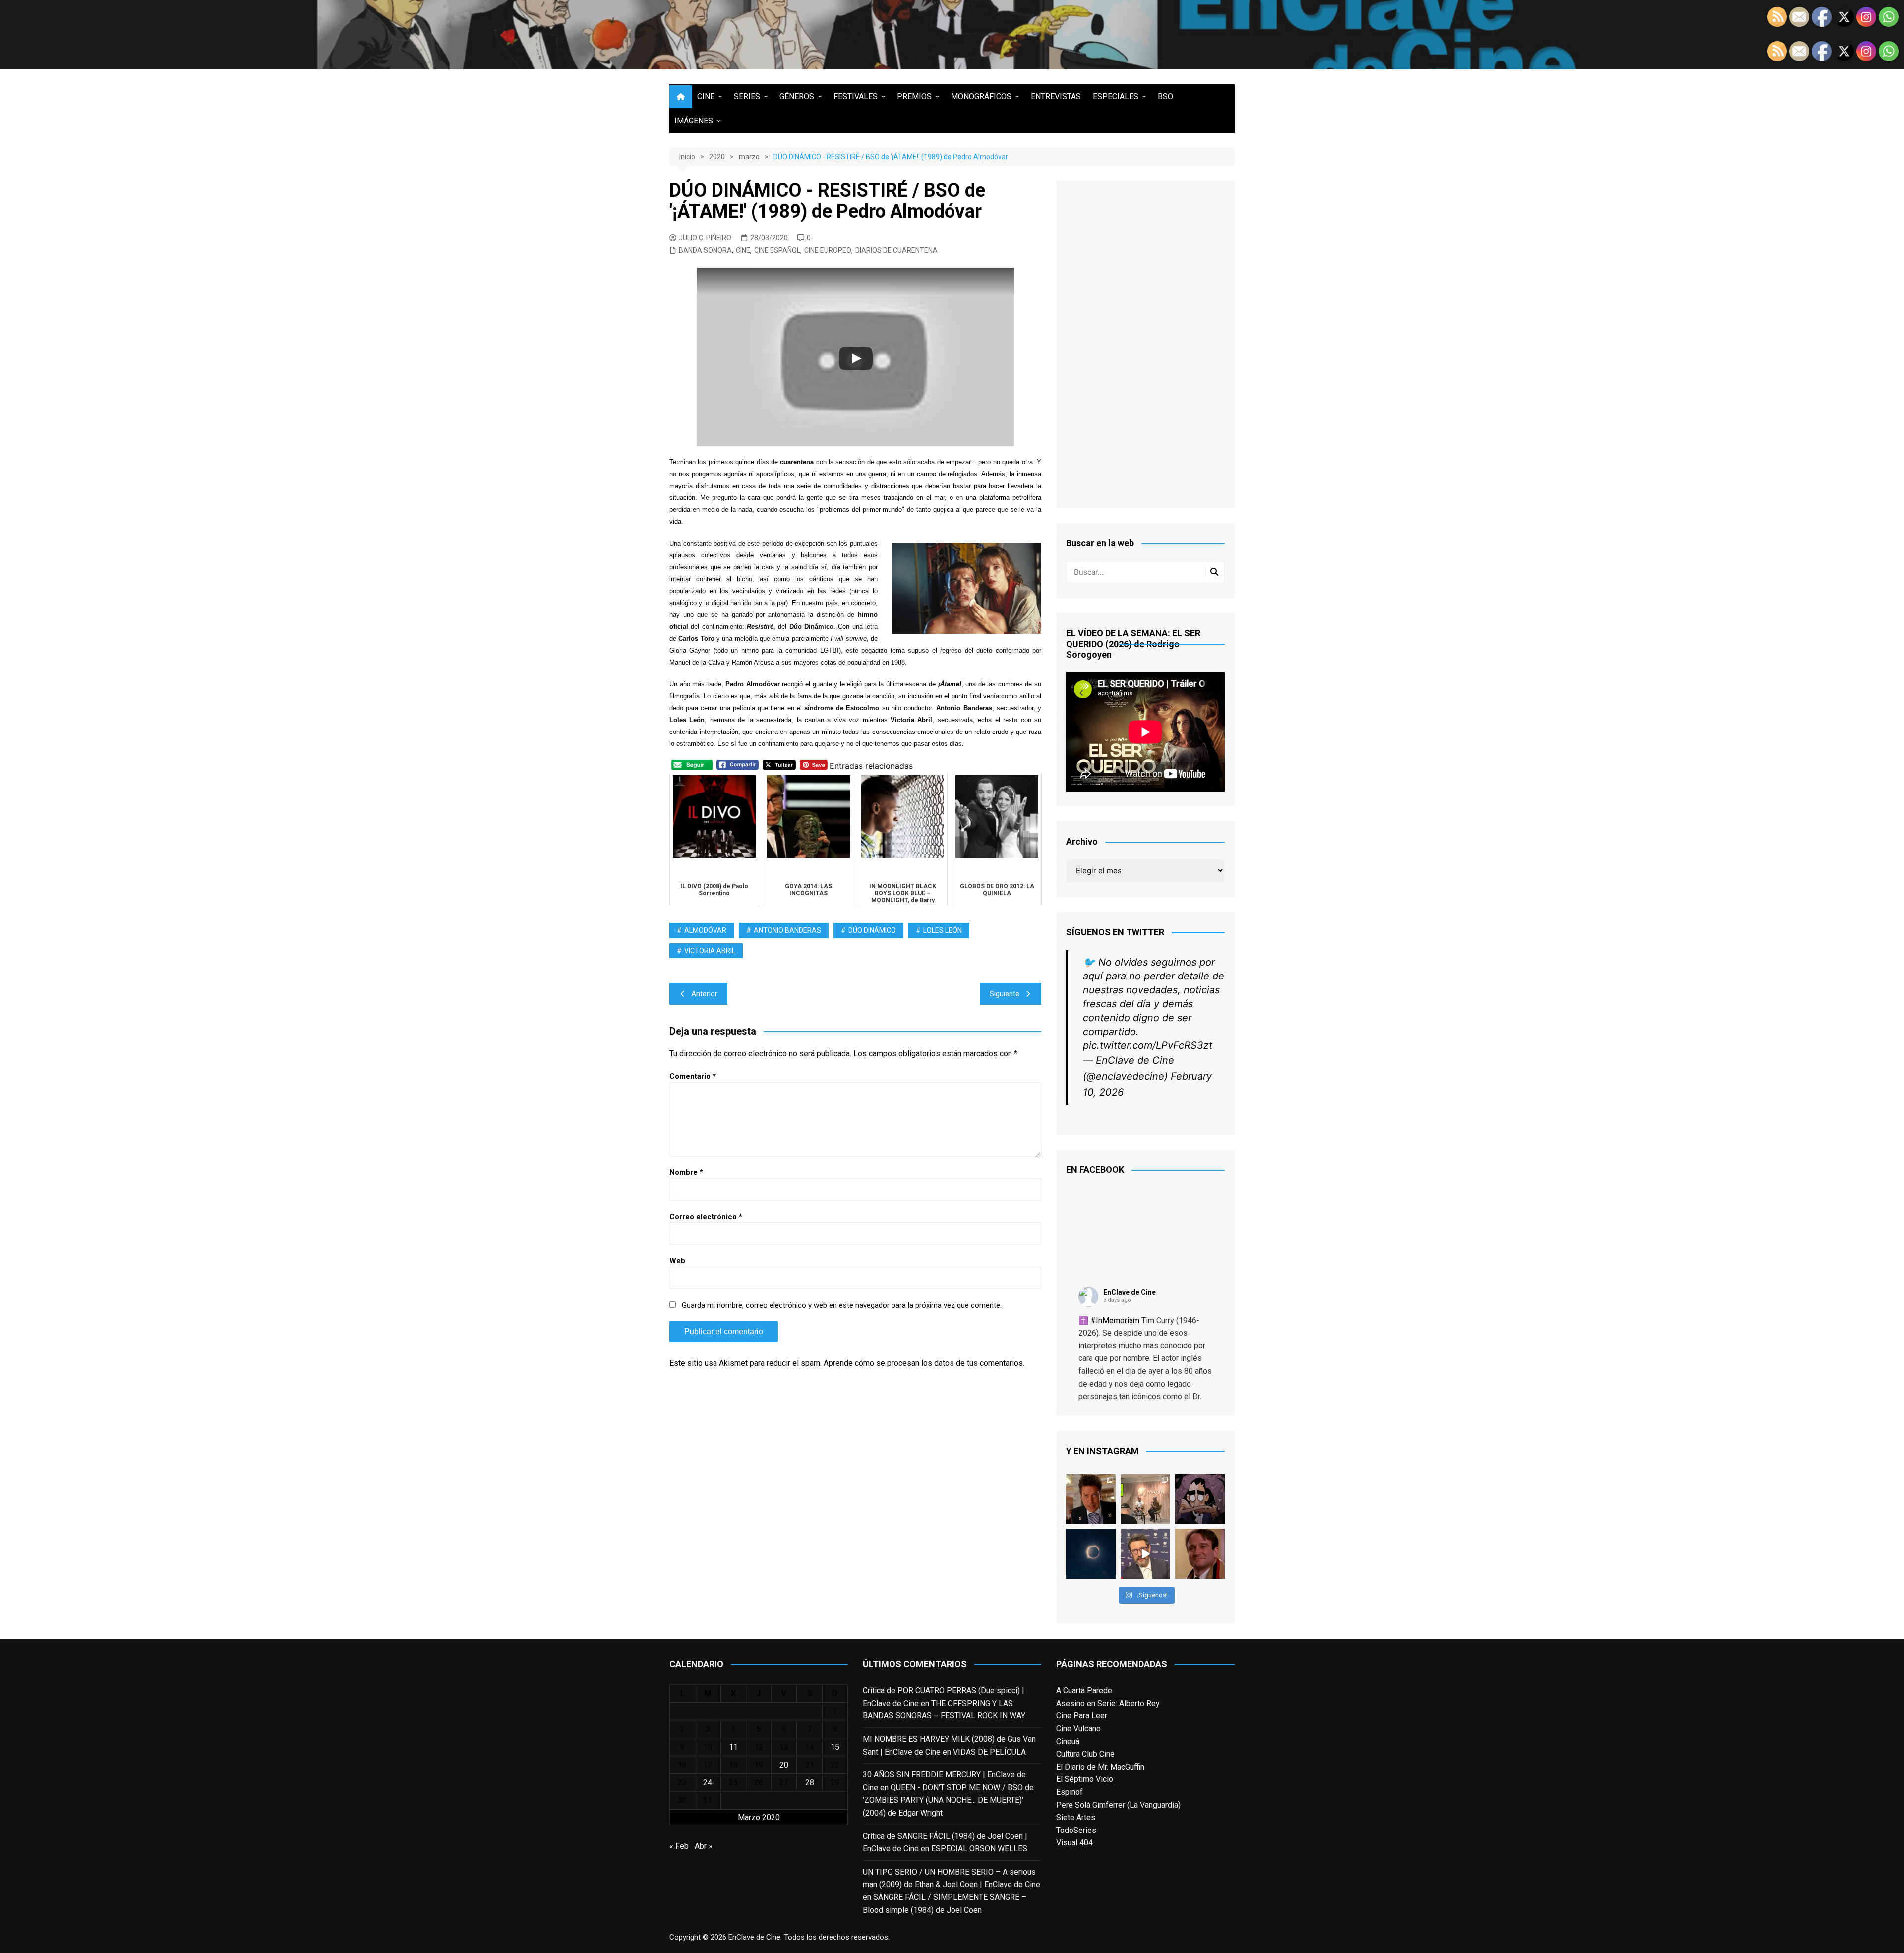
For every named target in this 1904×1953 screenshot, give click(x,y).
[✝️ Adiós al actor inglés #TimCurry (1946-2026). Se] (1091, 1499)
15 (835, 1747)
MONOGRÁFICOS (981, 96)
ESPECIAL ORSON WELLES (979, 1849)
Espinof (1070, 1792)
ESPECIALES (1116, 96)
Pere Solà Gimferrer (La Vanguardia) (1118, 1805)
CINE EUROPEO (828, 250)
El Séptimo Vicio (1085, 1779)
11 (733, 1747)
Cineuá (1068, 1741)
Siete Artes (1076, 1817)
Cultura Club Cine (1085, 1754)
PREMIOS (914, 96)
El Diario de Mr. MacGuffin (1100, 1767)
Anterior (704, 994)
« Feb (679, 1846)
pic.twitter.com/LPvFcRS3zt (1148, 1045)
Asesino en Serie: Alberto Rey (1108, 1703)
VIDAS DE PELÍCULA (989, 1752)
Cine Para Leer (1082, 1716)
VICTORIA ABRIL (710, 951)
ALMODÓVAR (705, 930)
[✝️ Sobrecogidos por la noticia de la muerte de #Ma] (1145, 1554)
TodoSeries (1076, 1830)
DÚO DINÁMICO (872, 930)
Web (677, 1261)
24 (708, 1783)
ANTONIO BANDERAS (787, 930)
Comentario (693, 1076)
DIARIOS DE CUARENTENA (896, 250)
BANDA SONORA (705, 250)
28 (810, 1783)
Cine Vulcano (1078, 1729)
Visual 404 (1074, 1843)
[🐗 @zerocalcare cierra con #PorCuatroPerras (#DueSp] (1200, 1499)
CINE (706, 96)
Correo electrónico (706, 1217)
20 (784, 1765)
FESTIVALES (856, 96)
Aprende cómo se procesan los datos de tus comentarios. (924, 1363)
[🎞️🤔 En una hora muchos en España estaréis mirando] (1091, 1554)
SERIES (747, 96)
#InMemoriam (1115, 1320)
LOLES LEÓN (943, 930)
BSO (1165, 96)
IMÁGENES (694, 121)
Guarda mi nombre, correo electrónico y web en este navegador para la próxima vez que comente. (842, 1305)
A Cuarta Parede (1084, 1690)
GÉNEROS (797, 96)
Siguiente (1005, 994)
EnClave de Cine (1130, 1292)
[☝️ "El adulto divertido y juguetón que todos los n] (1200, 1554)
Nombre (686, 1172)
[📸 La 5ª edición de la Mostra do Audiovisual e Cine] (1145, 1499)
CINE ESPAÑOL (777, 250)
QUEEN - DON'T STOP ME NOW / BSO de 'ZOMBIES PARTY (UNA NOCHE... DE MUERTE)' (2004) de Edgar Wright (948, 1800)
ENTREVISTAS (1056, 96)
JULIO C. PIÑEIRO (705, 238)
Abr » (704, 1846)
